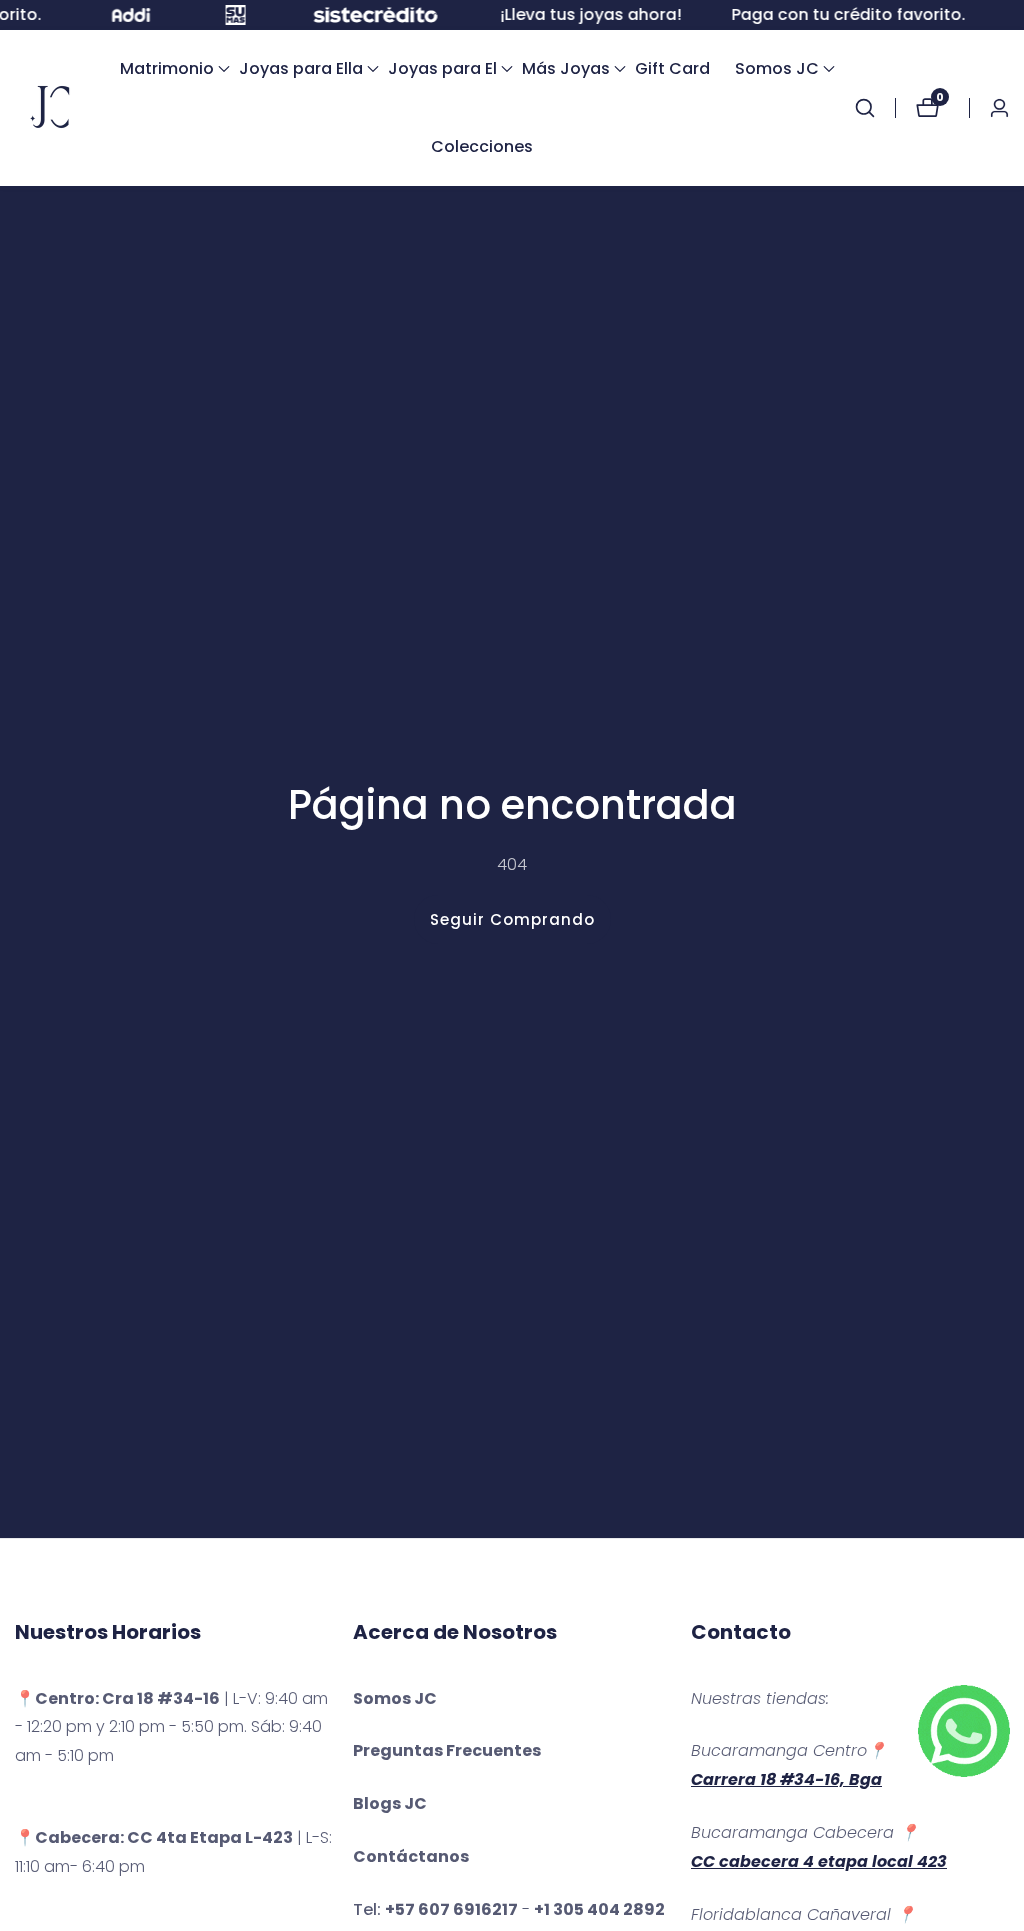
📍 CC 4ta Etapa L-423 (154, 1837)
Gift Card (672, 68)
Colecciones (482, 146)
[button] (167, 69)
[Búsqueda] (875, 108)
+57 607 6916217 (451, 1909)
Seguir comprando (512, 919)
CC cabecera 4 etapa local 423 (819, 1861)
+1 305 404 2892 (599, 1909)
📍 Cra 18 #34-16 (117, 1698)
